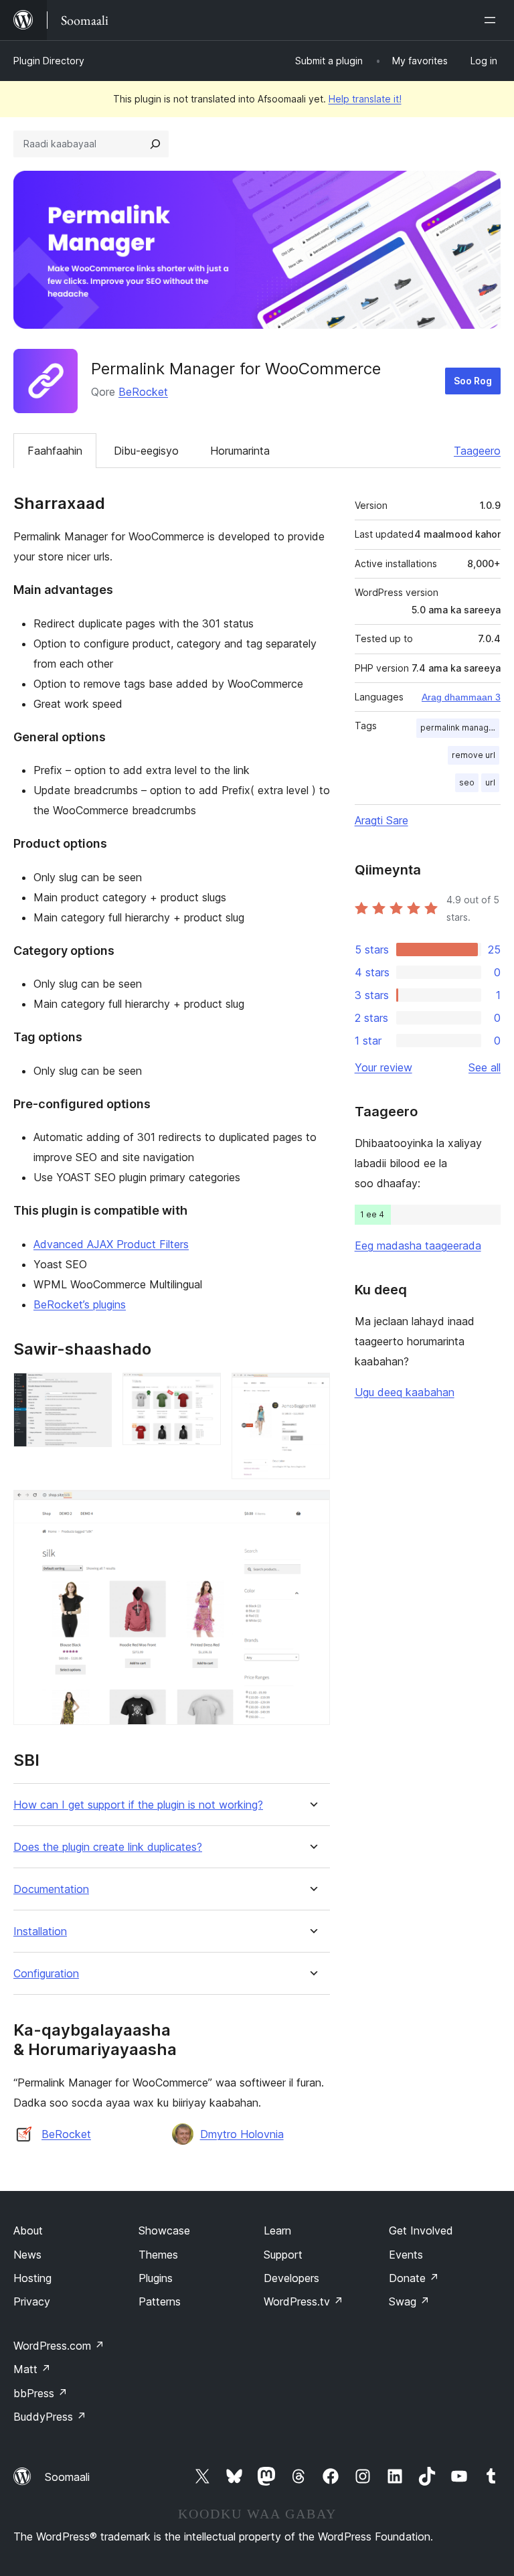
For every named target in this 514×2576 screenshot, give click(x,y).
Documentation (51, 1889)
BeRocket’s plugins (80, 1304)
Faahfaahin (55, 451)
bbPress (40, 2393)
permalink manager (459, 728)
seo (467, 782)
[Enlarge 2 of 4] (203, 1391)
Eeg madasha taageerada (418, 1245)
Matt (32, 2369)
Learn (277, 2230)
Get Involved (421, 2230)
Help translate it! (365, 99)
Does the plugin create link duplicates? (108, 1847)
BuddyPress (50, 2417)
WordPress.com (59, 2346)
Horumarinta (240, 451)
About (28, 2230)
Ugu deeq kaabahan (405, 1392)
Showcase (164, 2230)
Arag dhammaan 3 (461, 697)
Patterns (160, 2301)
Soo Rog (473, 381)
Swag (409, 2301)
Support (283, 2255)
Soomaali (67, 2477)
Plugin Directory (49, 61)
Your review (383, 1067)
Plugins (156, 2278)
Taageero (477, 451)
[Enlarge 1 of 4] (94, 1391)
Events (406, 2255)
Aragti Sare (381, 820)
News (27, 2255)
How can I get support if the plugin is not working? (138, 1805)
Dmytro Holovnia (242, 2134)
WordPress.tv (304, 2301)
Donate (414, 2278)
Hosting (32, 2278)
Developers (291, 2278)
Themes (158, 2255)
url (490, 782)
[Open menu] (493, 20)
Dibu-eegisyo (146, 451)
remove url (474, 755)
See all (485, 1067)
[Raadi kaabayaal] (155, 144)
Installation (40, 1931)
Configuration (46, 1974)
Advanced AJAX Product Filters (111, 1244)
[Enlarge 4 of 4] (312, 1508)
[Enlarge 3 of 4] (312, 1391)
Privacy (32, 2301)
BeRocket (143, 392)
